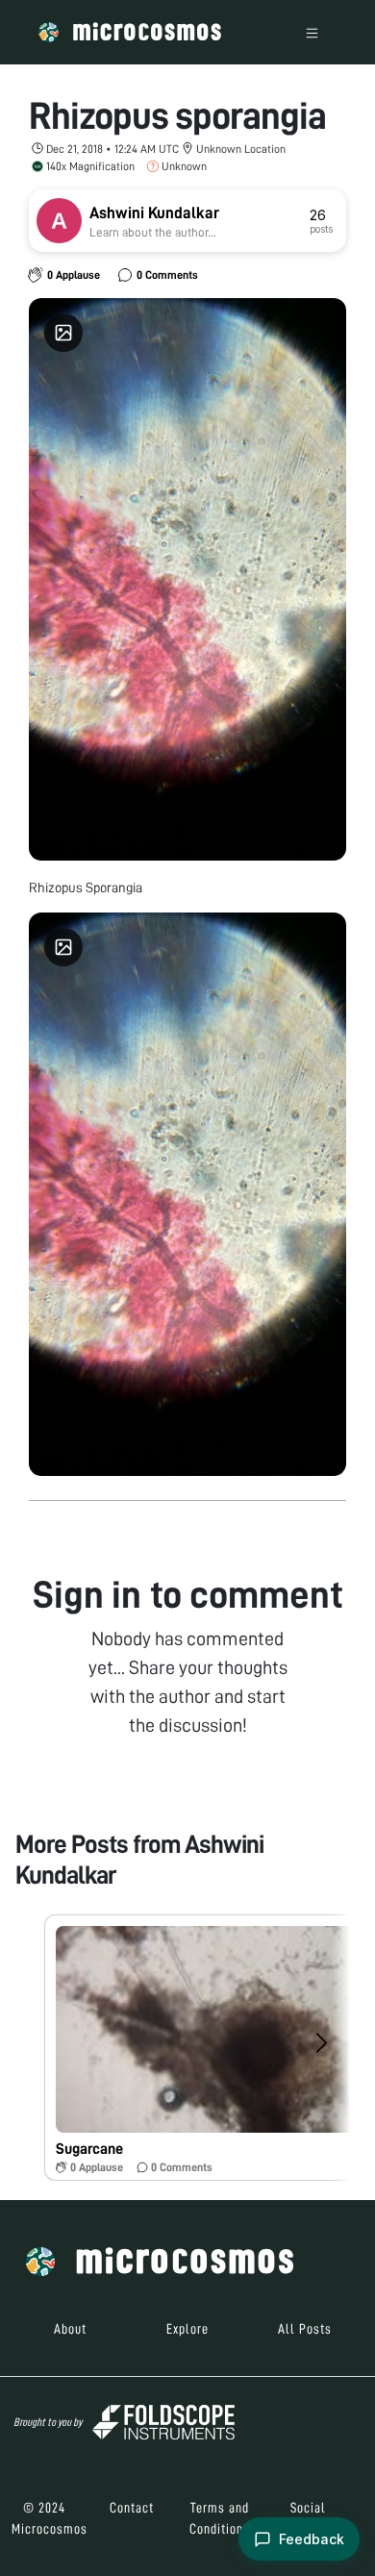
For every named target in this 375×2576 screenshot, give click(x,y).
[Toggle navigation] (312, 32)
